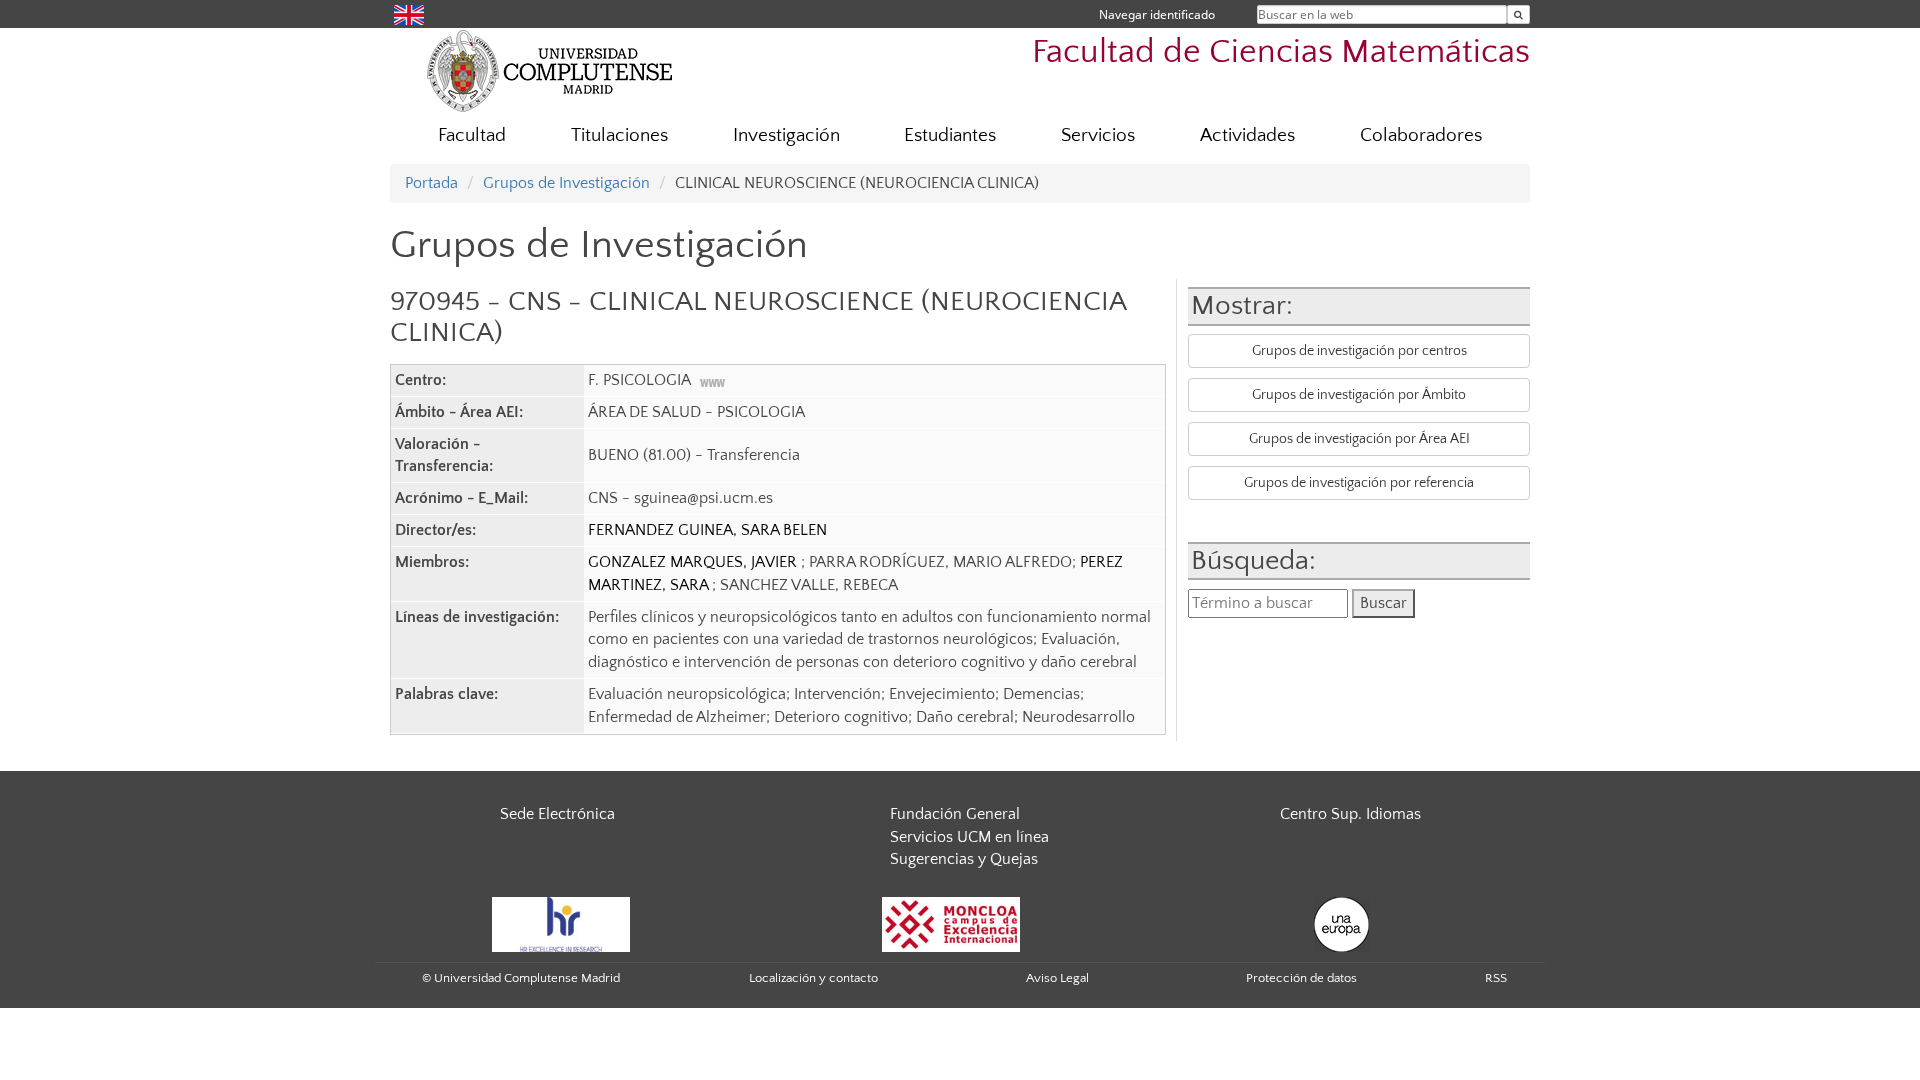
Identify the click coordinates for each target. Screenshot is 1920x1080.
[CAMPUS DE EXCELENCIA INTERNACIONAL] (951, 924)
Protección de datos (1301, 978)
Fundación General (955, 814)
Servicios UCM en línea (969, 837)
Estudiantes (950, 135)
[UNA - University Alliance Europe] (1341, 924)
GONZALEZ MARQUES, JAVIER (694, 562)
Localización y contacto (813, 978)
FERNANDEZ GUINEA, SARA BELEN (707, 530)
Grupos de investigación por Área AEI (1359, 439)
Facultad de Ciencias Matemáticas (1281, 52)
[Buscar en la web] (1518, 14)
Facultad (472, 135)
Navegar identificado (1157, 14)
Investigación (786, 135)
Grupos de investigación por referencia (1359, 483)
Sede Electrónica (557, 814)
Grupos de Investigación (566, 183)
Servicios (1098, 135)
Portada (431, 183)
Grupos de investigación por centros (1359, 351)
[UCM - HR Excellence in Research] (561, 924)
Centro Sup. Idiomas (1350, 814)
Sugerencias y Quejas (964, 859)
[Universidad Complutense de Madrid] (550, 70)
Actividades (1247, 135)
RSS (1496, 978)
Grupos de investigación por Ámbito (1359, 395)
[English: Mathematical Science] (409, 13)
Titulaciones (619, 135)
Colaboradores (1421, 135)
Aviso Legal (1057, 978)
